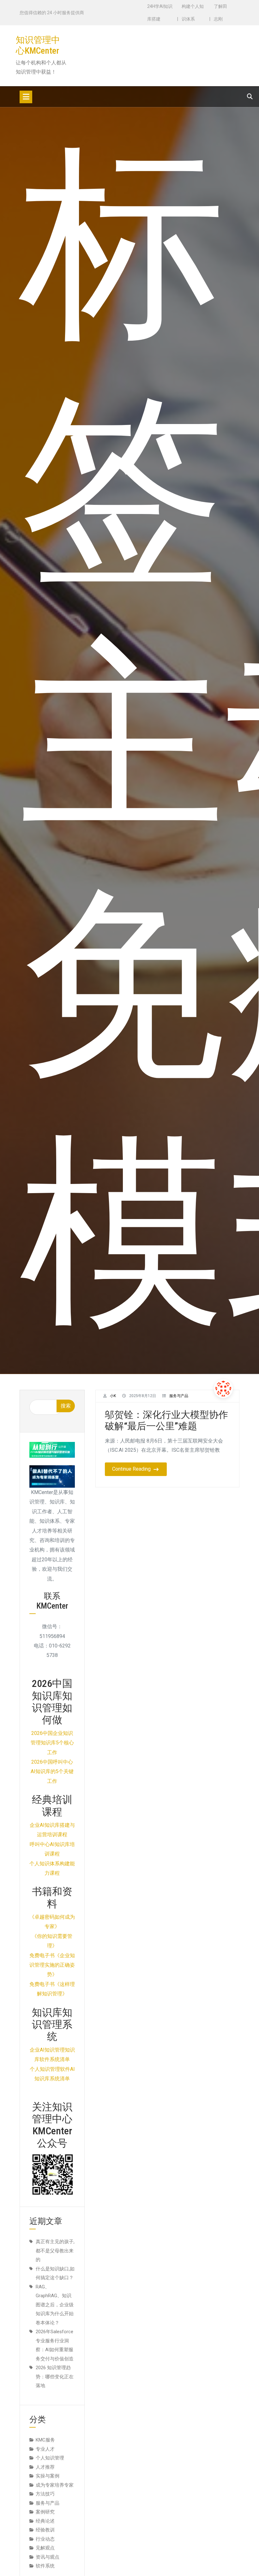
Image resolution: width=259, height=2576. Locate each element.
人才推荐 (45, 2467)
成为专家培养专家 (55, 2485)
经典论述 (45, 2521)
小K (113, 1396)
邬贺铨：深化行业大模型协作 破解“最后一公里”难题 (171, 1420)
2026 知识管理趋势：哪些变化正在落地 (55, 2377)
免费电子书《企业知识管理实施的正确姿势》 (52, 1965)
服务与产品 (179, 1396)
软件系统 (45, 2566)
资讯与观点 (48, 2557)
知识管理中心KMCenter (38, 45)
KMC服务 (45, 2440)
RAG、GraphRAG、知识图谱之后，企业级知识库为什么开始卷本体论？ (55, 2305)
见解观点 (45, 2548)
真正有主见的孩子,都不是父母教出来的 (55, 2251)
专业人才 (45, 2449)
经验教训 (45, 2530)
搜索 (66, 1406)
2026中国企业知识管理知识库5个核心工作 (52, 1743)
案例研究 (45, 2512)
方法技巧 (45, 2494)
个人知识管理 (50, 2458)
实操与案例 (48, 2476)
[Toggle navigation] (26, 97)
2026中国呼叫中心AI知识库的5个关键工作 (52, 1772)
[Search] (250, 96)
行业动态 (45, 2539)
